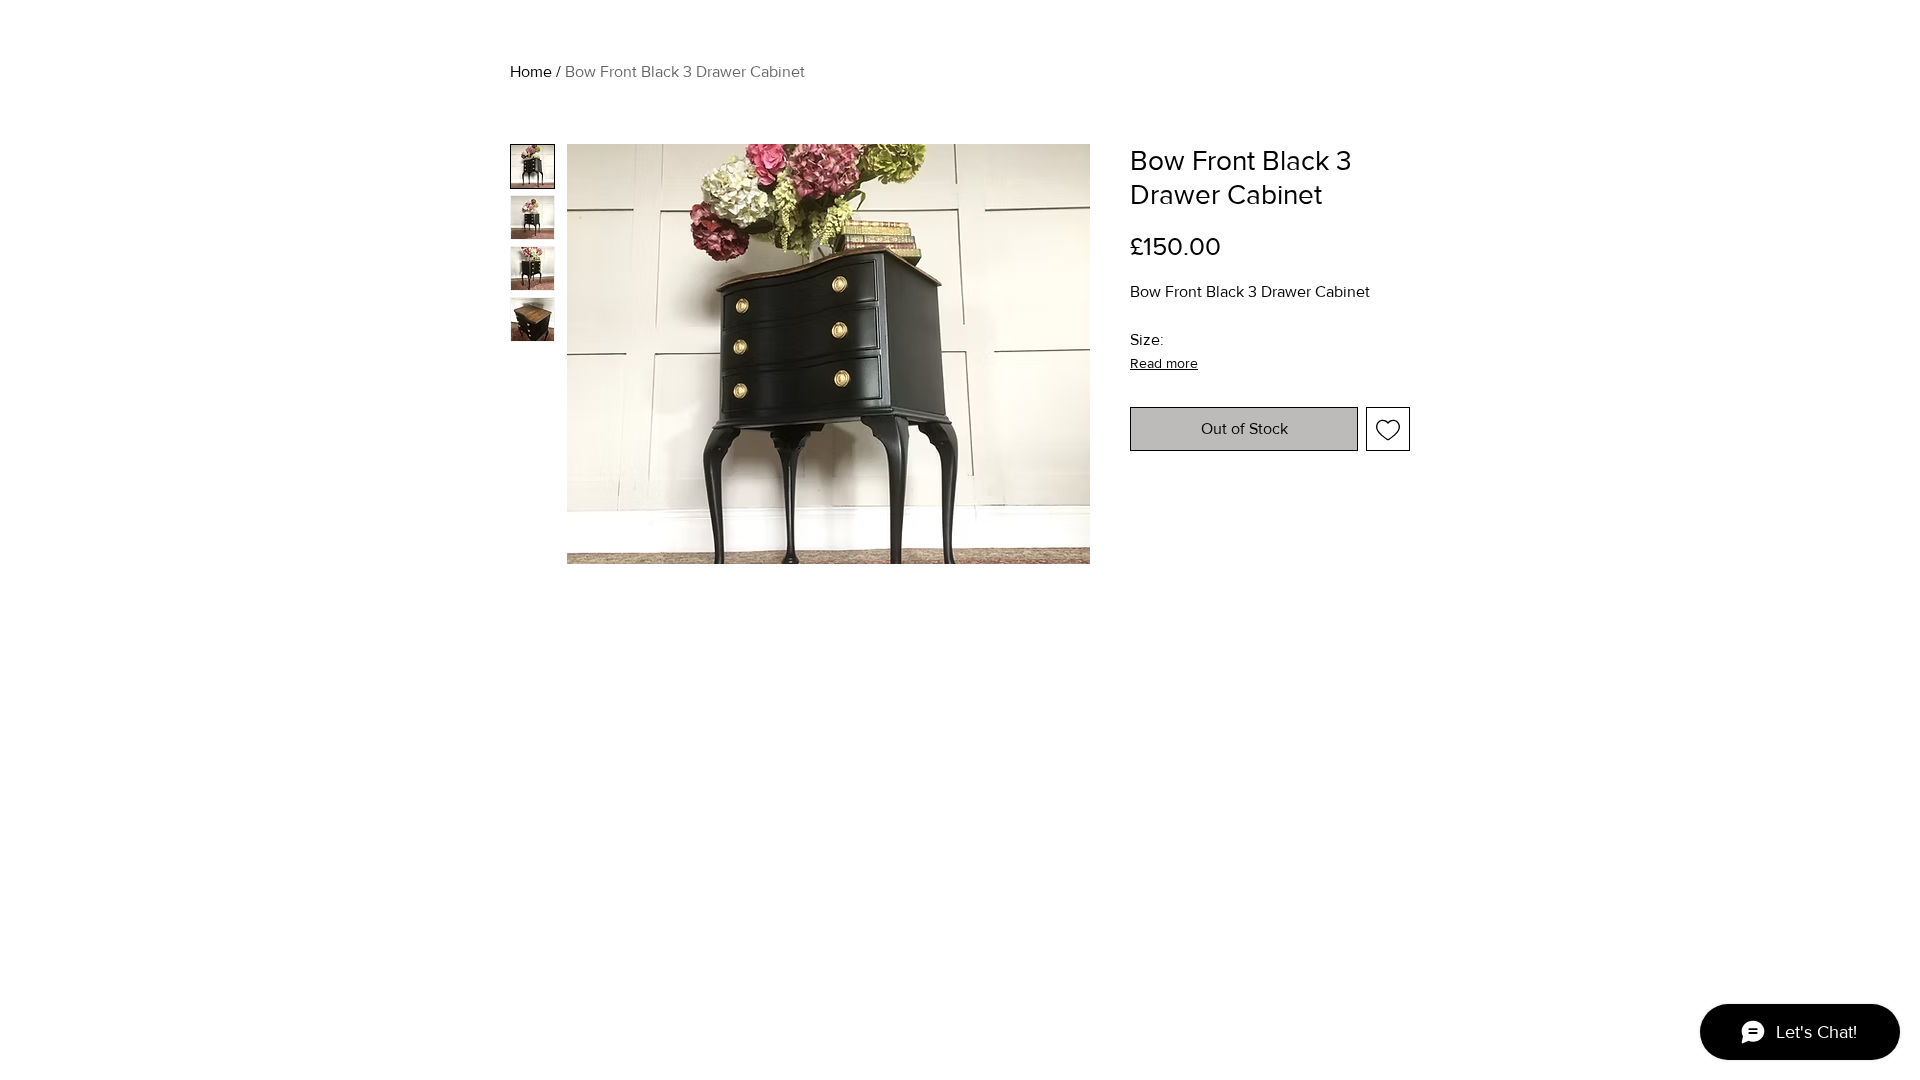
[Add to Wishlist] (1388, 429)
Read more (1164, 363)
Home (531, 71)
